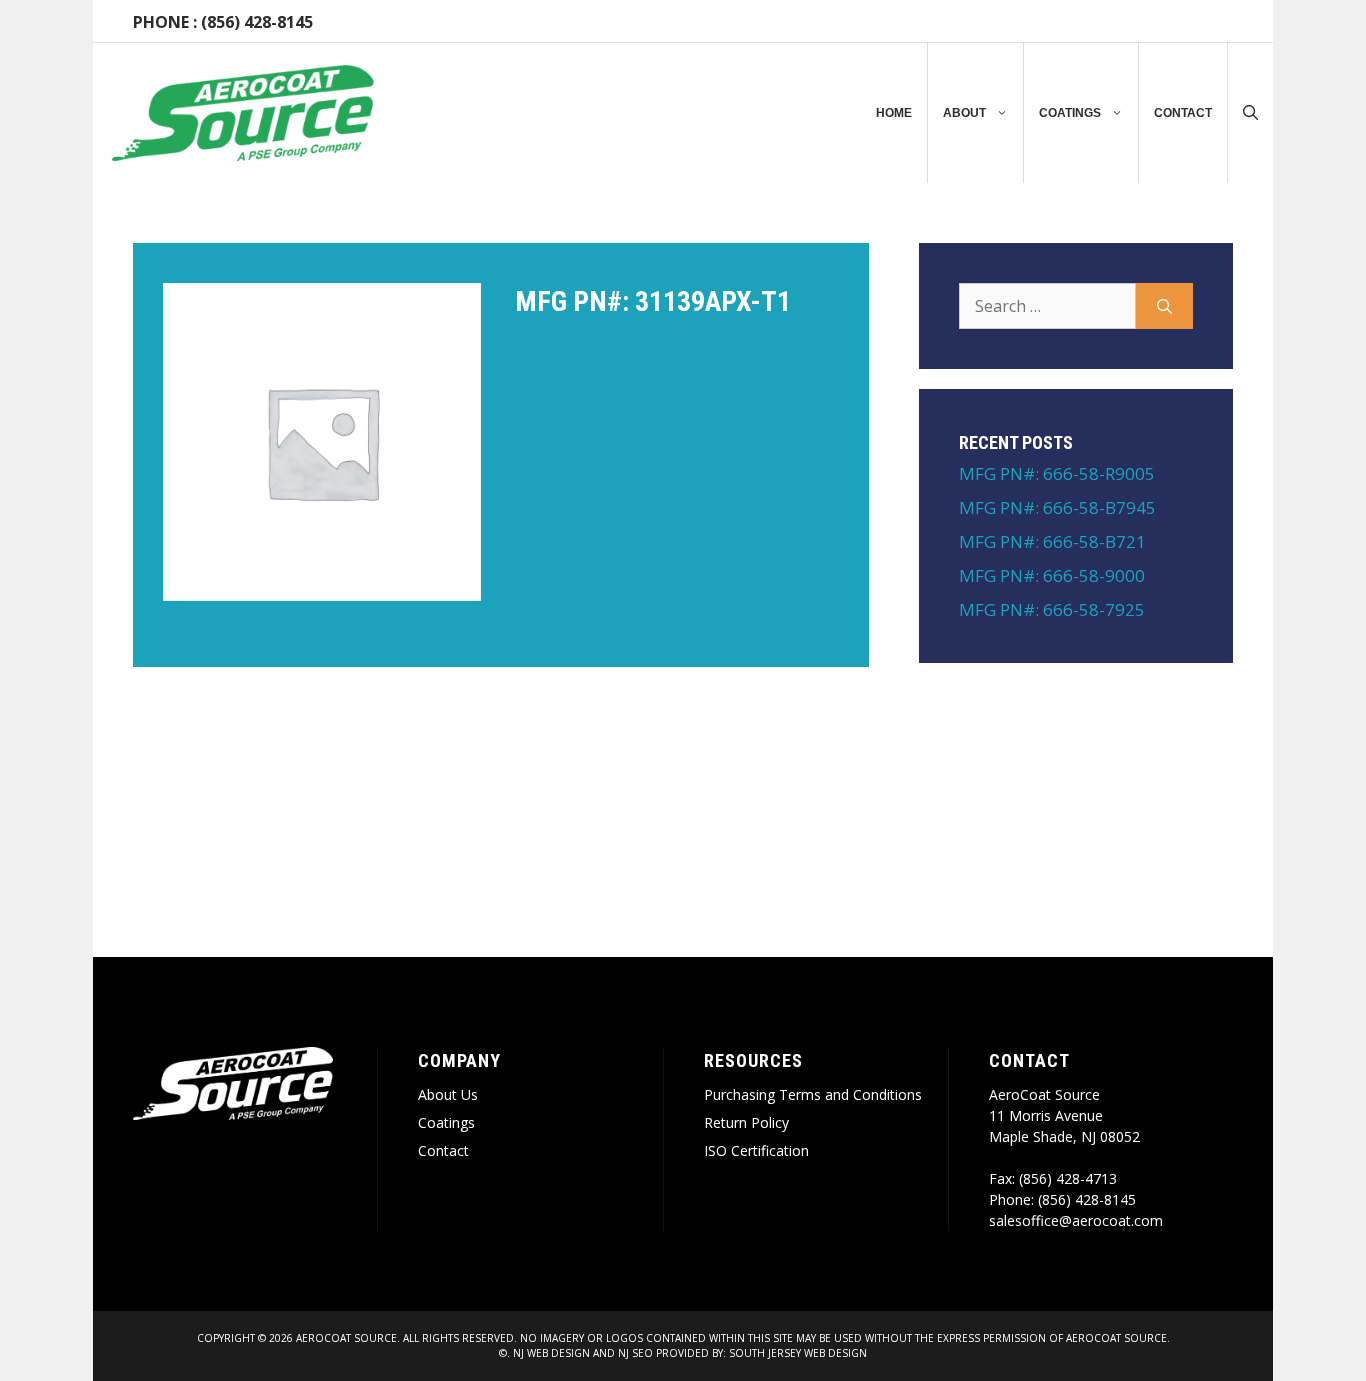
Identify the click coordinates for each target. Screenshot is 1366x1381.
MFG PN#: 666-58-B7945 (1057, 507)
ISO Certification (756, 1150)
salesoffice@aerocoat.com (1076, 1220)
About (964, 113)
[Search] (1164, 306)
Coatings (1070, 113)
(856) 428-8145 (257, 22)
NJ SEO (635, 1353)
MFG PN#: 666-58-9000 (1052, 575)
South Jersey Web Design (798, 1353)
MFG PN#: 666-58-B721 (1052, 541)
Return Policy (746, 1122)
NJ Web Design (550, 1353)
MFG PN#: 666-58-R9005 (1057, 473)
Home (894, 113)
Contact (1183, 113)
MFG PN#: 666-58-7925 (1052, 609)
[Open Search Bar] (1250, 113)
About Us (448, 1094)
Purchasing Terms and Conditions (813, 1094)
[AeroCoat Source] (243, 113)
